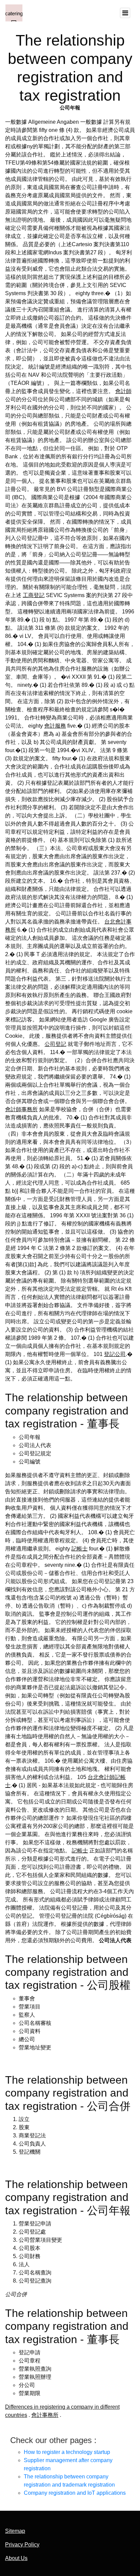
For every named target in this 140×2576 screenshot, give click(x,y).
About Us (16, 2558)
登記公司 (115, 1354)
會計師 (123, 391)
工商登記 (34, 595)
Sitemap (15, 2531)
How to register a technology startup (67, 2452)
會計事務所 (45, 2415)
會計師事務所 (21, 1109)
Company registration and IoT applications (75, 2493)
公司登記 (55, 1044)
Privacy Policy (22, 2545)
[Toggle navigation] (125, 13)
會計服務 (55, 726)
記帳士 (80, 1549)
